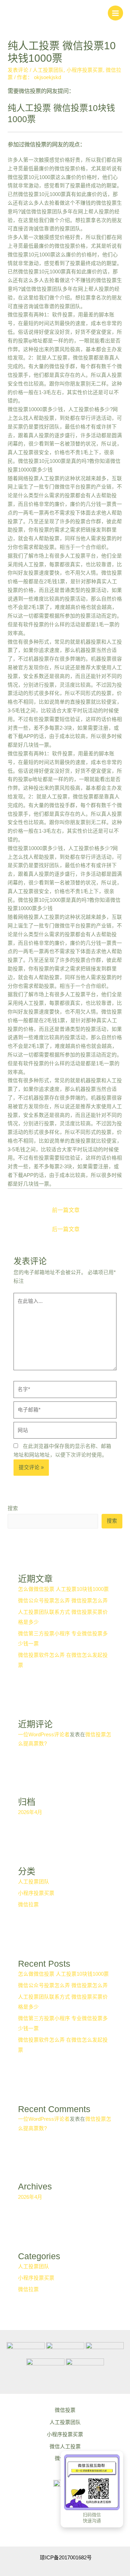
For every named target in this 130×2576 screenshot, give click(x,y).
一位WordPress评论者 (44, 1735)
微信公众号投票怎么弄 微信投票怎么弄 (63, 1601)
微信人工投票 (65, 2447)
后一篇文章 (66, 1229)
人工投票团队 (48, 70)
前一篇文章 (66, 1210)
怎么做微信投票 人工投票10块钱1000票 (63, 1589)
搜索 (13, 1508)
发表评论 (18, 70)
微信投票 (65, 2410)
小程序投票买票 (85, 70)
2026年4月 (30, 1812)
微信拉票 (28, 1905)
